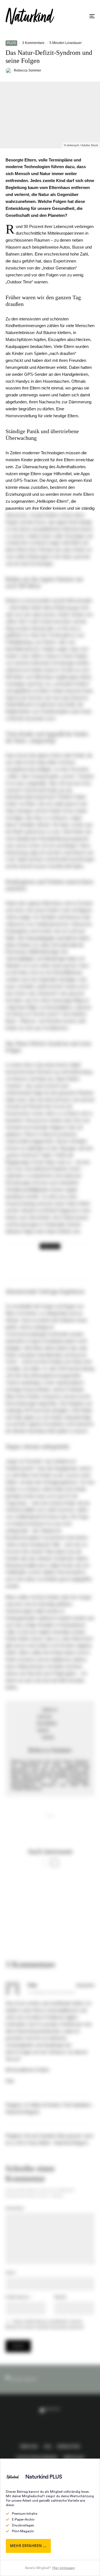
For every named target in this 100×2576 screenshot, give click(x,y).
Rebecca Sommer (27, 70)
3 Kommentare (33, 43)
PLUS (11, 43)
